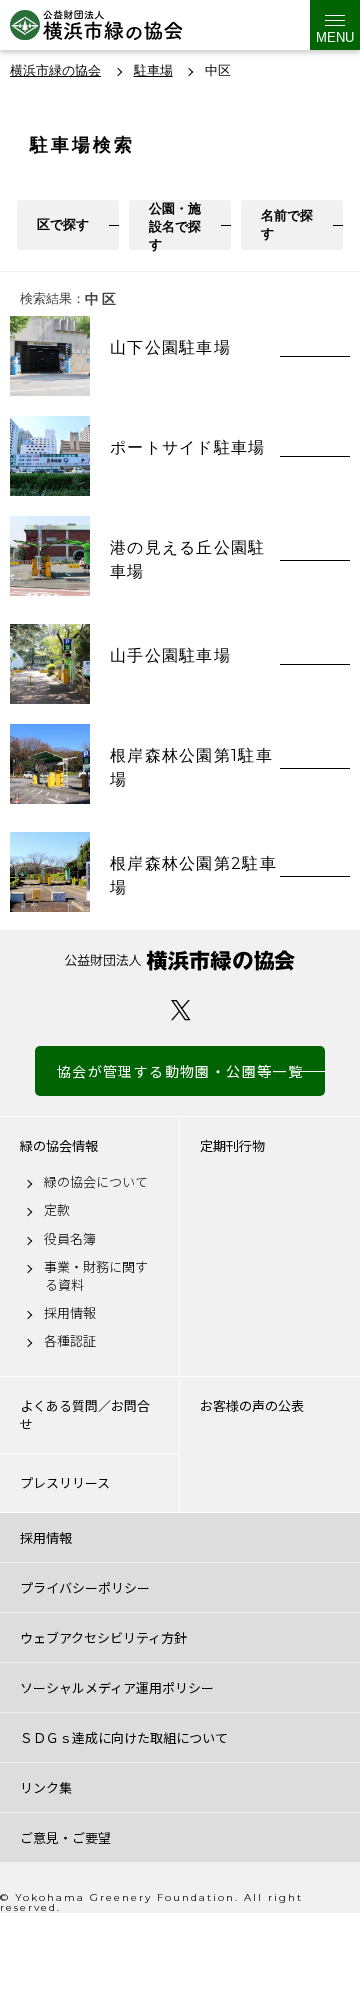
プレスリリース (65, 1483)
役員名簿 (70, 1239)
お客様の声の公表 (252, 1406)
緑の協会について (96, 1182)
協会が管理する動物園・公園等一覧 (180, 1071)
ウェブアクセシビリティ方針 (103, 1637)
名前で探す (287, 224)
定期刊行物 (232, 1146)
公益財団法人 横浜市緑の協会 (180, 960)
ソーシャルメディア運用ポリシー (117, 1687)
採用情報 (70, 1313)
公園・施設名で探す (175, 225)
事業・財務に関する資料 (96, 1276)
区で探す (63, 224)
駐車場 (153, 70)
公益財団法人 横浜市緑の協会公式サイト (96, 25)
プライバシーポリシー (85, 1587)
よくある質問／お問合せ (85, 1415)
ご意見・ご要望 (65, 1837)
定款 (57, 1210)
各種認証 (70, 1341)
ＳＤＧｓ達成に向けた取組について (124, 1737)
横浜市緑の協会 (55, 70)
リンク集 (46, 1787)
